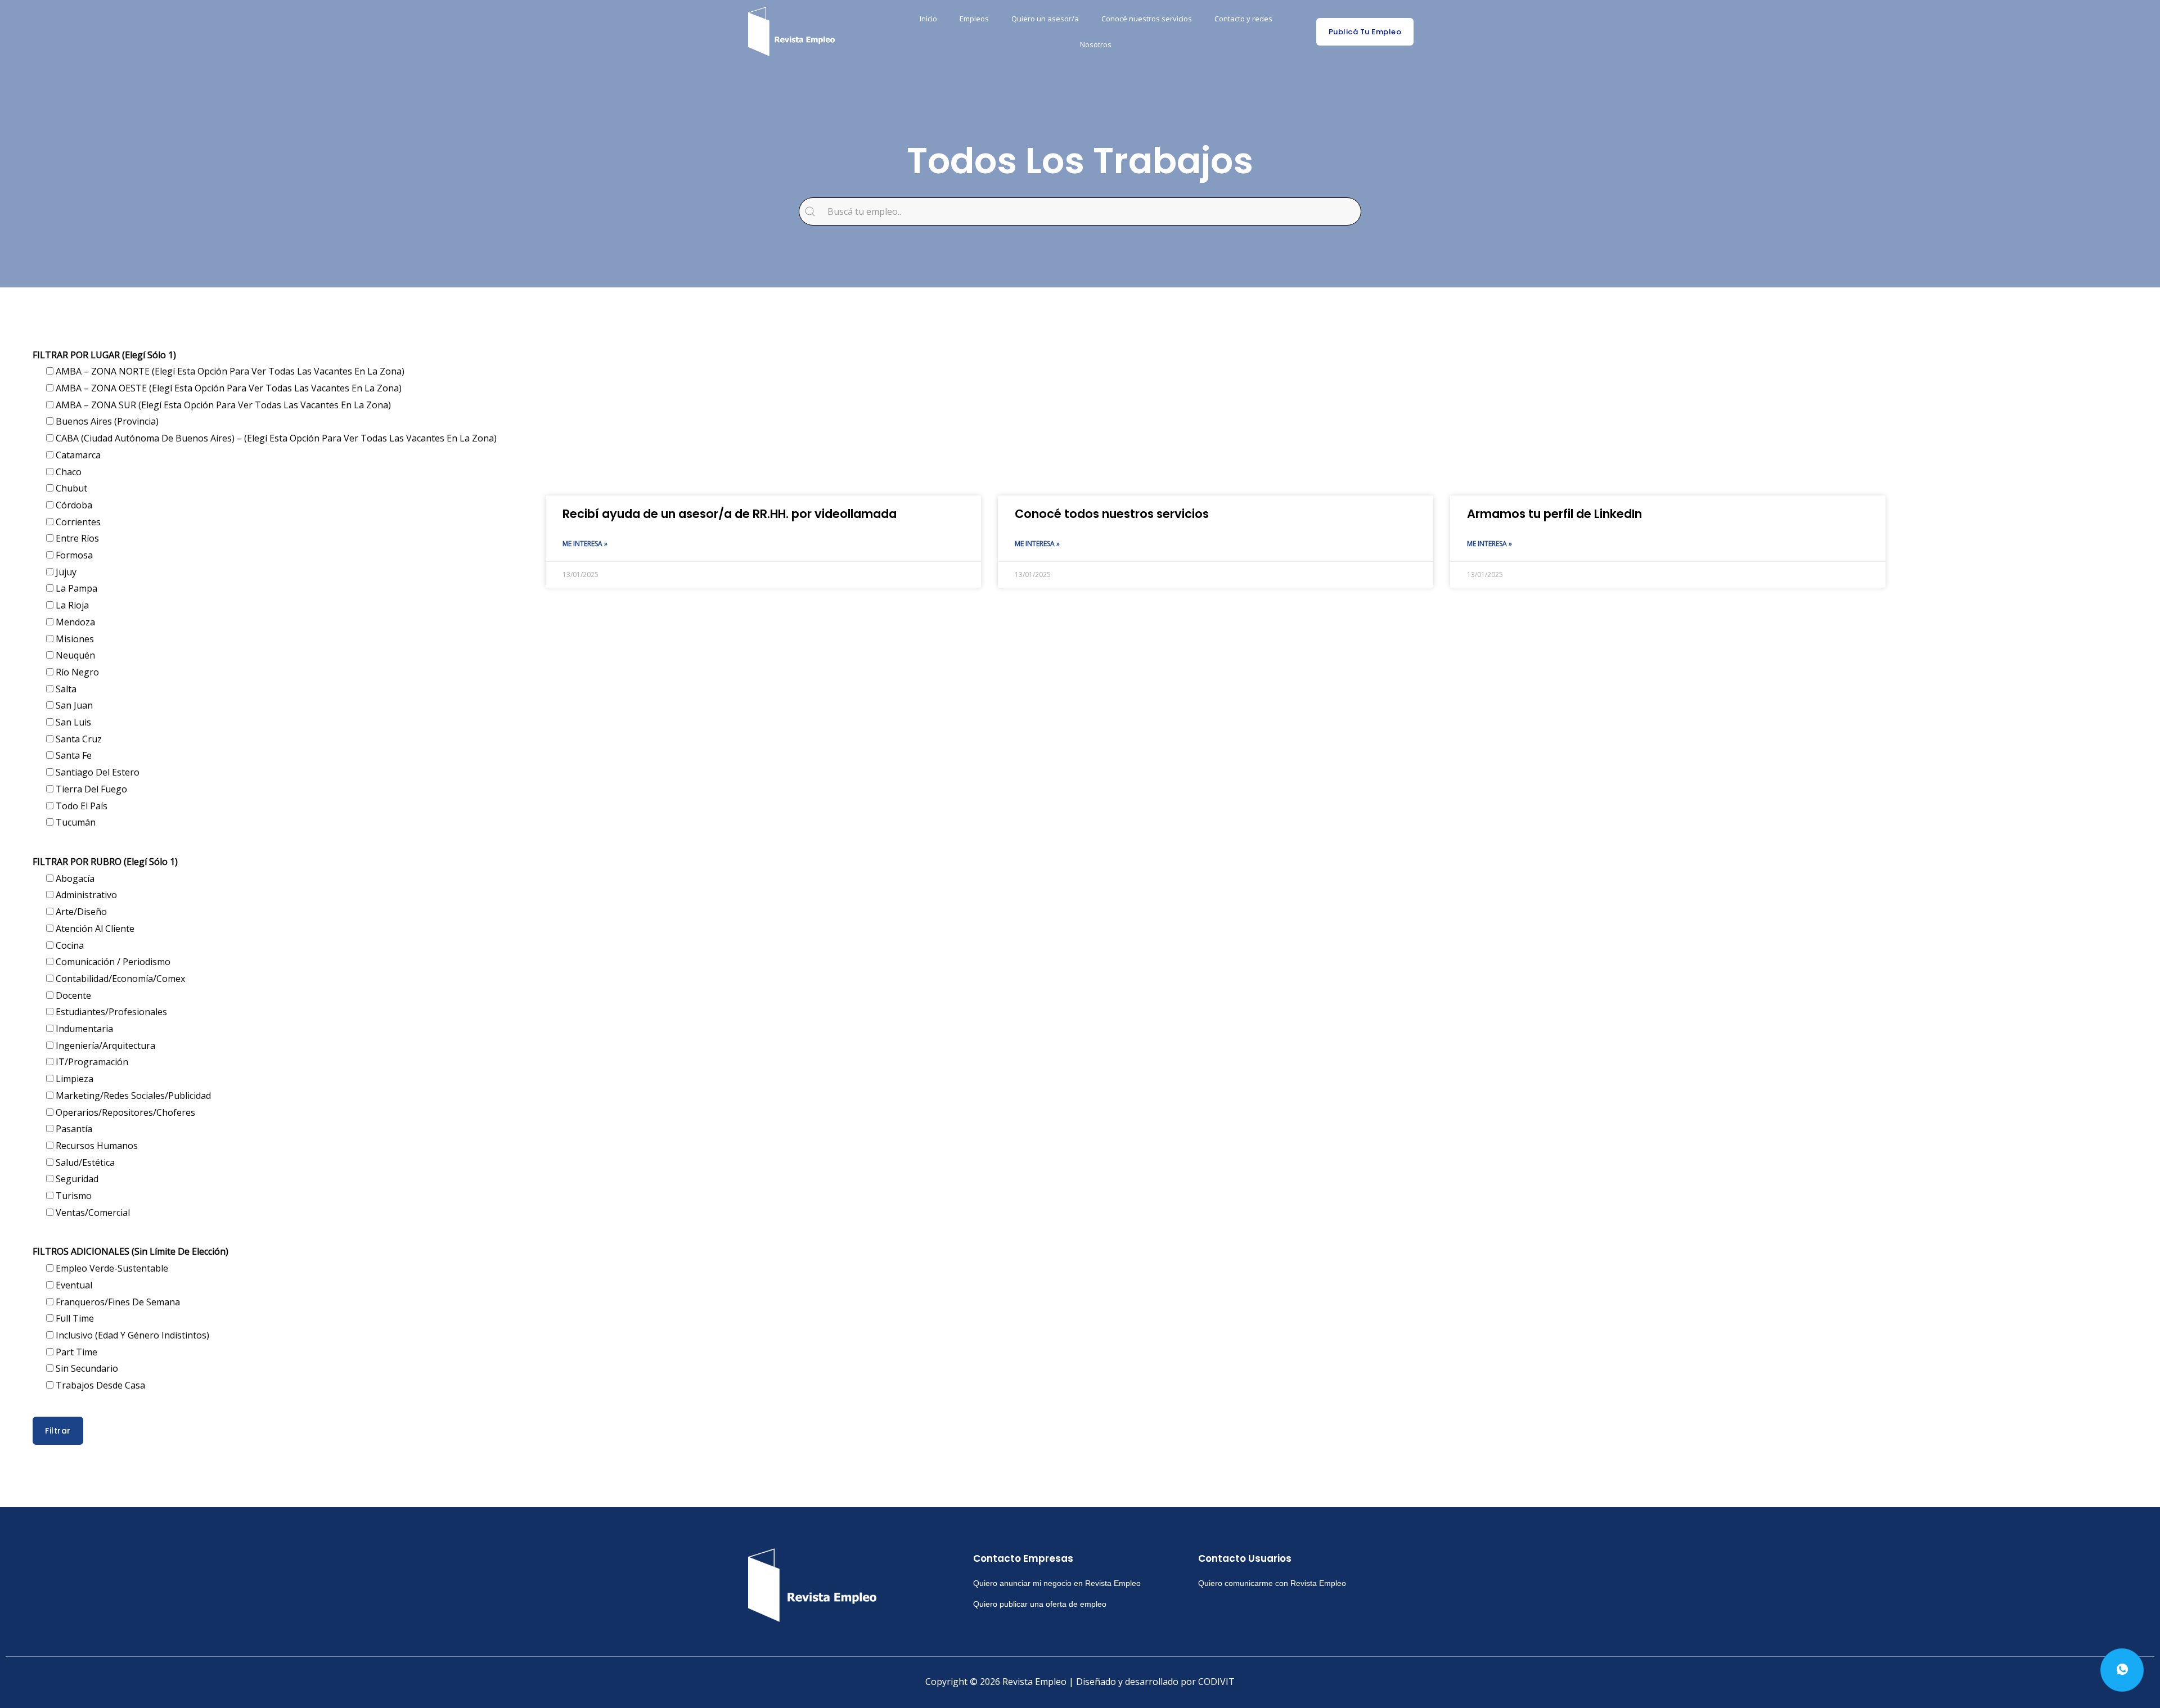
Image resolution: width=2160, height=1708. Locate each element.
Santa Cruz (78, 739)
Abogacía (74, 878)
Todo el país (80, 806)
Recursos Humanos (96, 1146)
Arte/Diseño (80, 912)
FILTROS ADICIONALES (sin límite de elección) (130, 1251)
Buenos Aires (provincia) (106, 421)
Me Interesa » (585, 544)
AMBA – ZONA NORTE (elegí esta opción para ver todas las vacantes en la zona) (229, 371)
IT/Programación (91, 1062)
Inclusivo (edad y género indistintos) (131, 1335)
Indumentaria (83, 1029)
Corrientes (77, 522)
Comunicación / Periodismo (112, 962)
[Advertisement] (883, 405)
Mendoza (74, 622)
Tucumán (75, 822)
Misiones (74, 639)
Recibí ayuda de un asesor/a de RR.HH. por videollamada (730, 514)
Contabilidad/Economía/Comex (119, 979)
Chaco (67, 472)
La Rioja (71, 605)
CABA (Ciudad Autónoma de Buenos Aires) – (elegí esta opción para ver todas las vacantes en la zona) (275, 438)
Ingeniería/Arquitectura (104, 1045)
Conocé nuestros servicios (1147, 19)
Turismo (73, 1196)
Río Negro (76, 672)
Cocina (69, 945)
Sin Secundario (86, 1368)
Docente (72, 995)
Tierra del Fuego (90, 789)
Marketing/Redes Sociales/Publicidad (132, 1096)
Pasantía (73, 1129)
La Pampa (75, 588)
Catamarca (77, 455)
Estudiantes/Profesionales (110, 1012)
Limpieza (73, 1079)
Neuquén (74, 655)
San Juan (73, 705)
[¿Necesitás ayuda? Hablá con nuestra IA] (2122, 1670)
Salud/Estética (84, 1162)
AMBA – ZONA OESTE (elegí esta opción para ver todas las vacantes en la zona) (228, 388)
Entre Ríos (76, 538)
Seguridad (76, 1179)
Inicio (928, 19)
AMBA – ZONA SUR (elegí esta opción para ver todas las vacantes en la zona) (222, 405)
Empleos (974, 19)
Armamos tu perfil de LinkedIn (1554, 514)
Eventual (73, 1285)
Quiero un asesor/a (1045, 19)
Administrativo (85, 895)
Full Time (74, 1318)
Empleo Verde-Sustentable (111, 1268)
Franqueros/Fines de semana (117, 1302)
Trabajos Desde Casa (99, 1385)
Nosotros (1096, 44)
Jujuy (65, 572)
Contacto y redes (1243, 19)
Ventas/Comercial (92, 1213)
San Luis (72, 722)
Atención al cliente (94, 929)
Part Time (75, 1352)
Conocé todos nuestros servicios (1112, 514)
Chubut (70, 488)
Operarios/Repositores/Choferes (124, 1112)
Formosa (73, 555)
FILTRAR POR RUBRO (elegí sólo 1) (105, 862)
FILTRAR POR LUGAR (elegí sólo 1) (104, 355)
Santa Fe (73, 755)
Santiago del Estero (96, 772)
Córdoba (73, 505)
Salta (65, 689)
